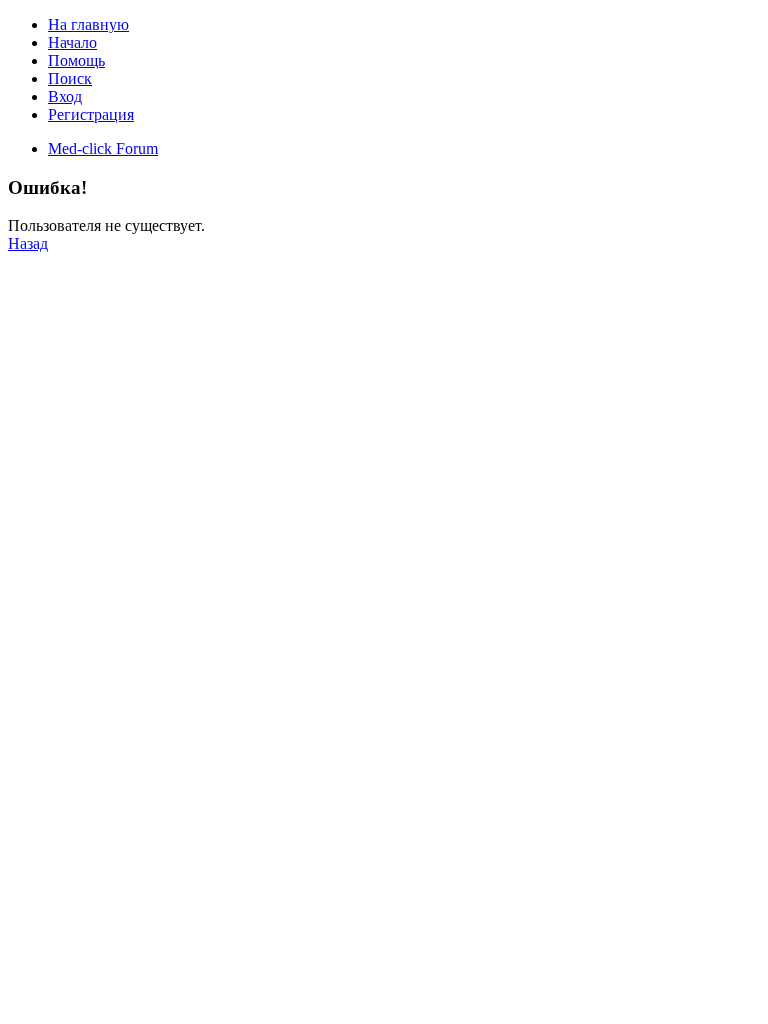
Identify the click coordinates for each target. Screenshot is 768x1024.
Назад (28, 243)
